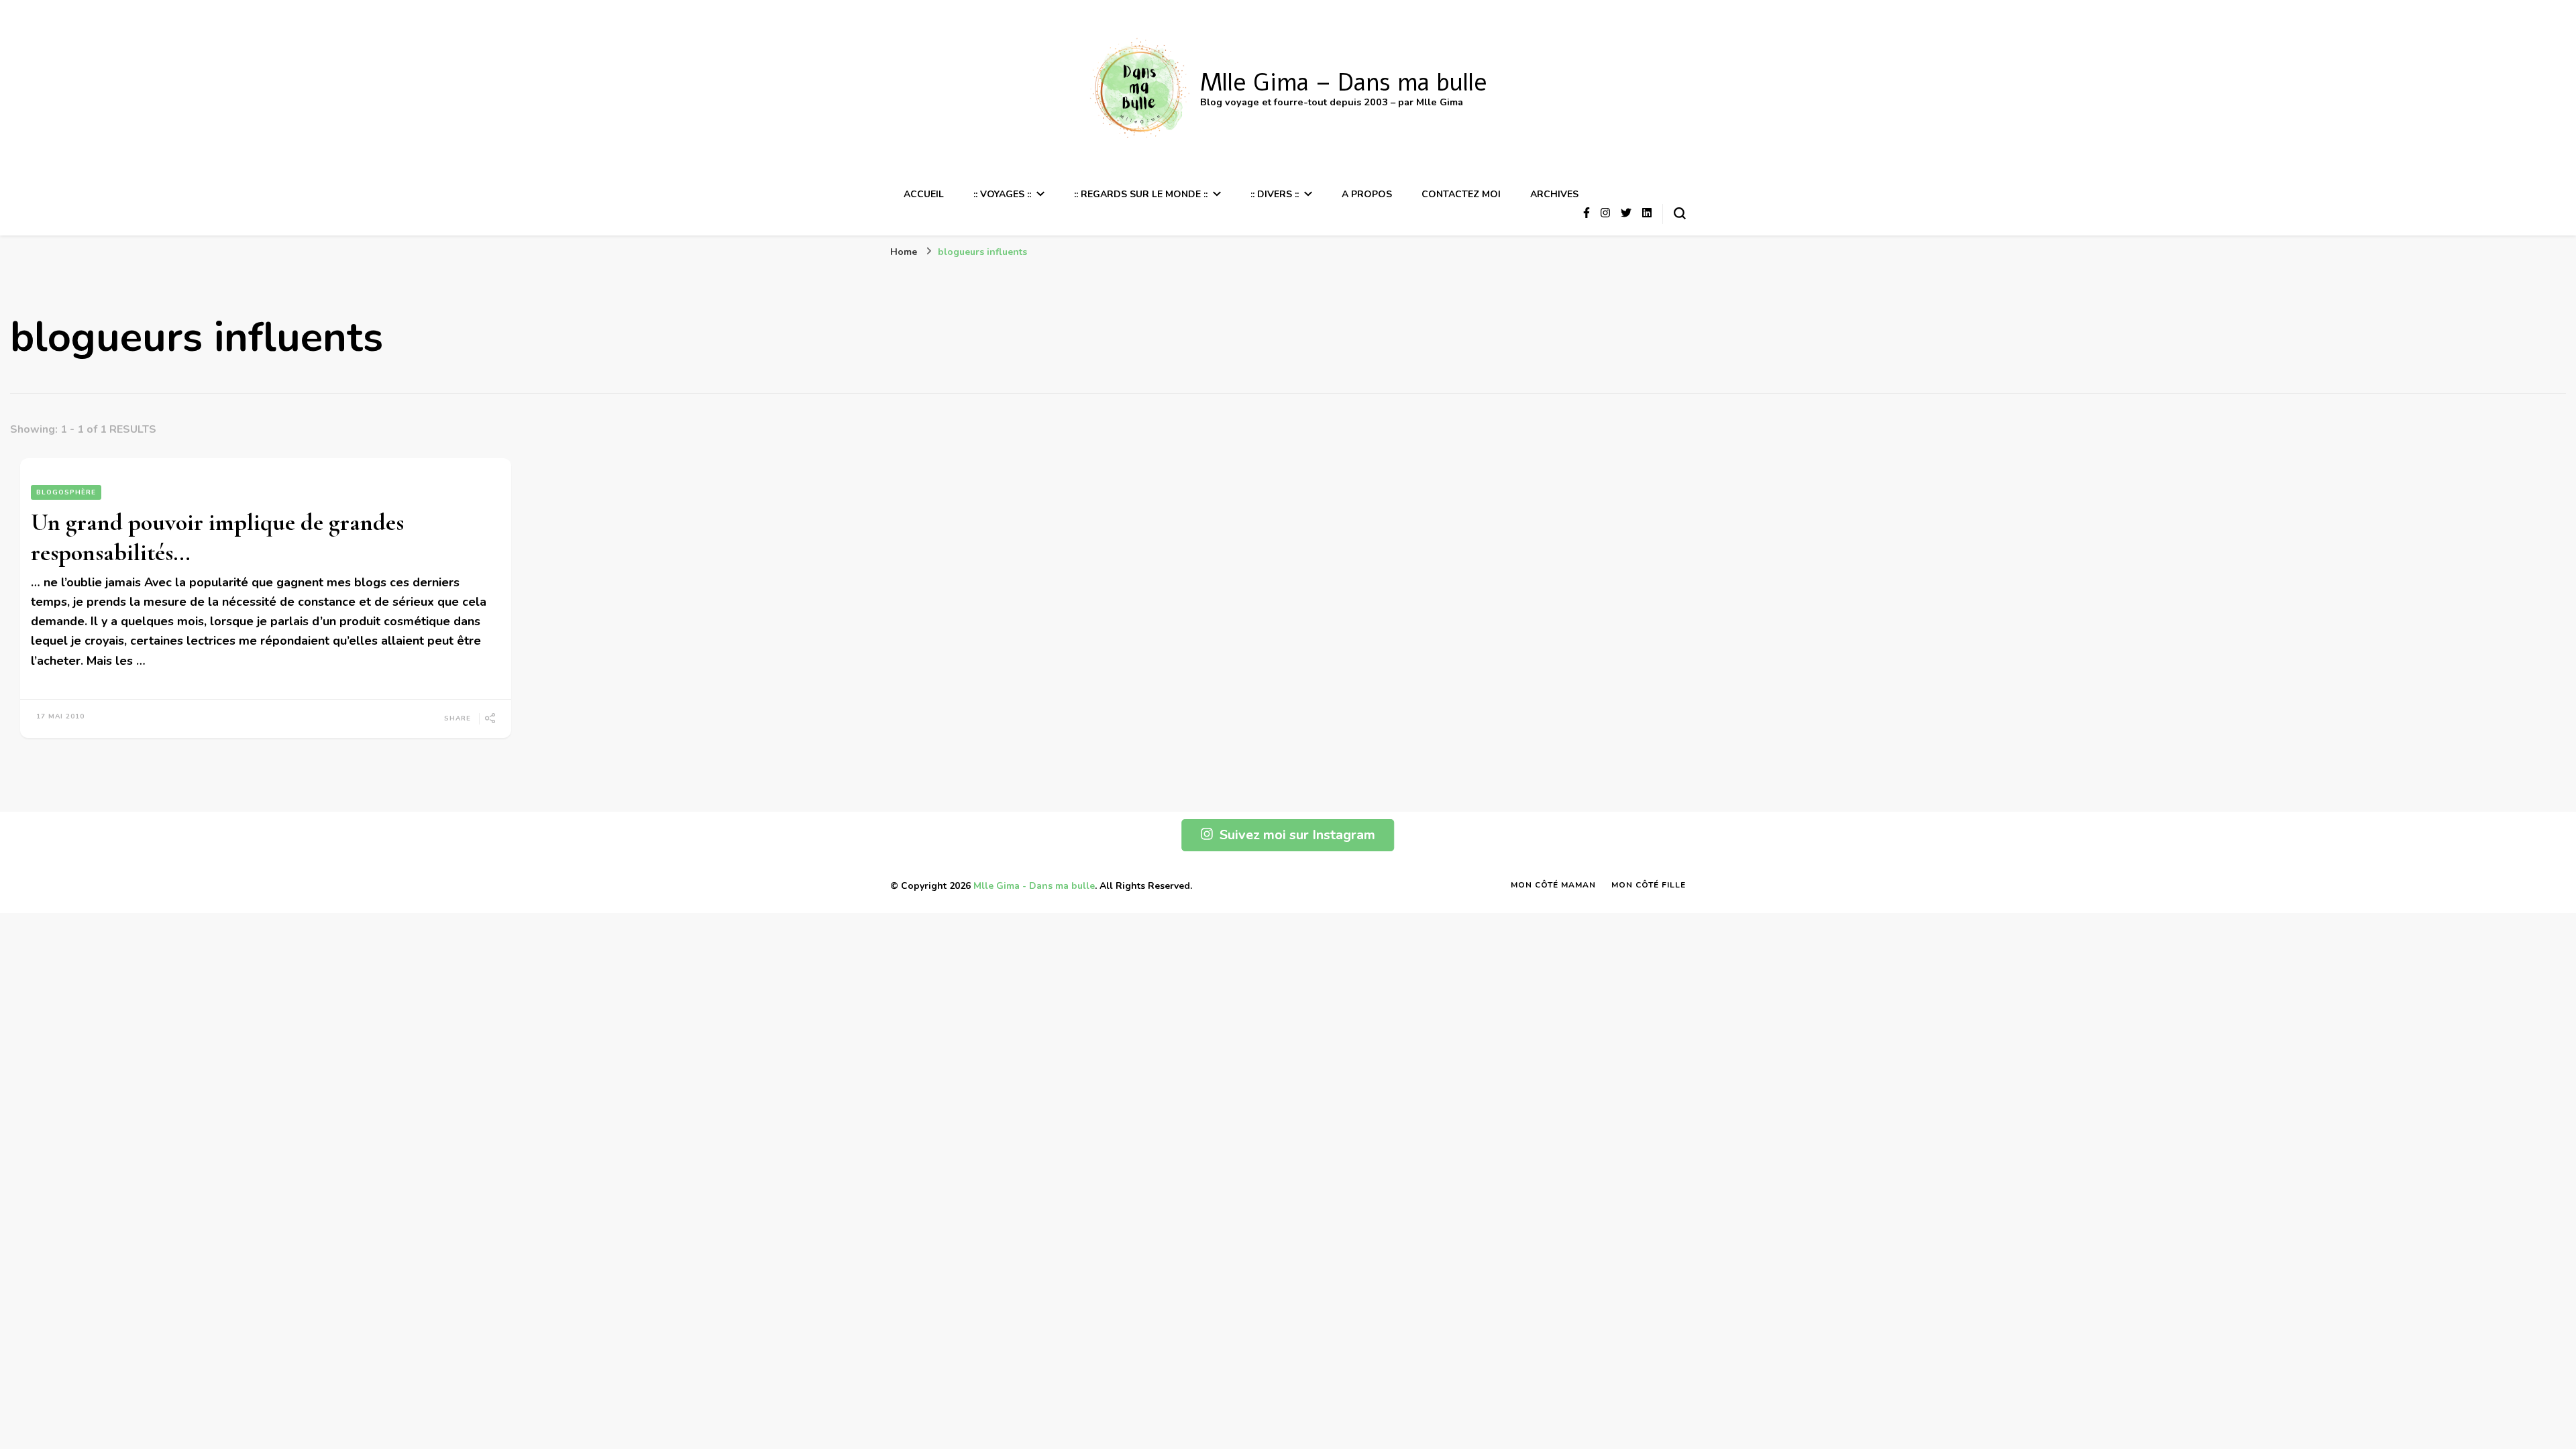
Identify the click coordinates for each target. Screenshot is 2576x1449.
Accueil (924, 194)
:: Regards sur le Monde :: (1141, 194)
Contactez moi (1461, 194)
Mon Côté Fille (1649, 885)
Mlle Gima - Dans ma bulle (1034, 886)
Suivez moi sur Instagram (1297, 835)
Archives (1554, 194)
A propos (1367, 194)
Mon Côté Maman (1553, 885)
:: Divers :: (1275, 194)
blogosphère (66, 492)
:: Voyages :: (1002, 194)
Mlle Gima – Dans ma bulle (1344, 83)
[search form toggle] (1680, 213)
